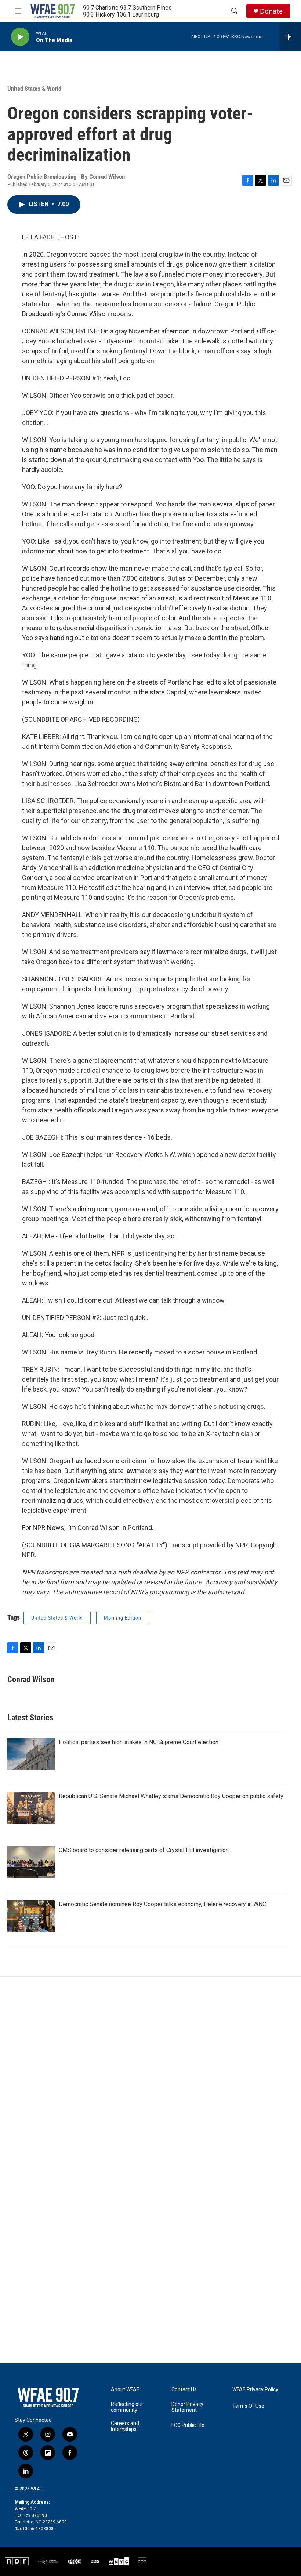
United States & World (34, 89)
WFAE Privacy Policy (255, 2390)
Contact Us (184, 2390)
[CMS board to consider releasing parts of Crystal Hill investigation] (31, 1862)
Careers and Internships (125, 2426)
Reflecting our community (127, 2407)
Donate (271, 11)
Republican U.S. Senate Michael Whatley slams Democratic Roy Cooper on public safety (171, 1796)
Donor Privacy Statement (187, 2407)
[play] (20, 37)
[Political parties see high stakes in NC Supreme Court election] (31, 1754)
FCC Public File (188, 2425)
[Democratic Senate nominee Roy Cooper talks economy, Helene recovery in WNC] (31, 1916)
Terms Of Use (248, 2406)
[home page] (48, 2398)
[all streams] (290, 37)
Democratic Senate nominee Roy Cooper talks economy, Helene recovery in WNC (162, 1904)
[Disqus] (150, 2076)
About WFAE (125, 2390)
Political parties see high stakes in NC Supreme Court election (139, 1742)
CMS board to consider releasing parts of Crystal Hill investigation (144, 1850)
